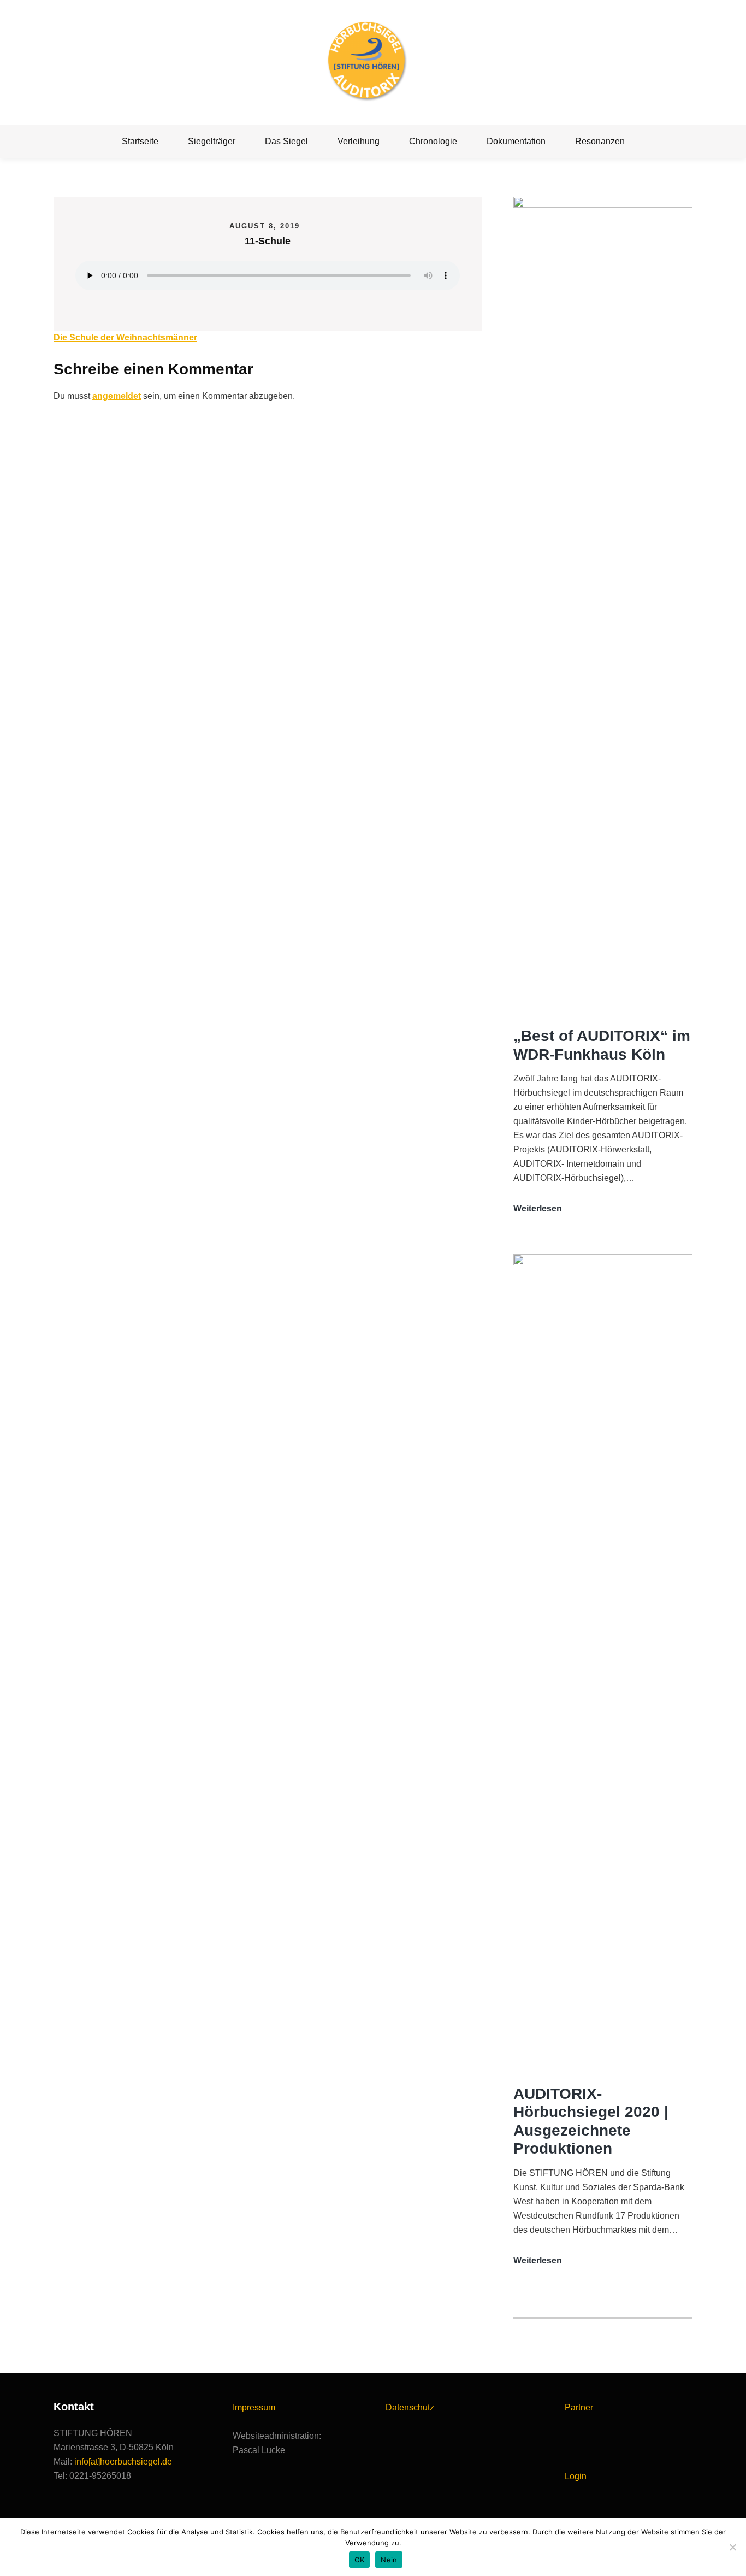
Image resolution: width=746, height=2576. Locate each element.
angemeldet (117, 396)
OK (360, 2560)
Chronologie (433, 141)
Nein (389, 2560)
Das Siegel (286, 141)
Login (576, 2476)
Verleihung (359, 141)
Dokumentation (516, 141)
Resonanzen (600, 141)
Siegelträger (212, 141)
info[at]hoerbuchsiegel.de (123, 2462)
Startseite (140, 141)
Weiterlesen (538, 1210)
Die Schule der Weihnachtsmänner (125, 337)
